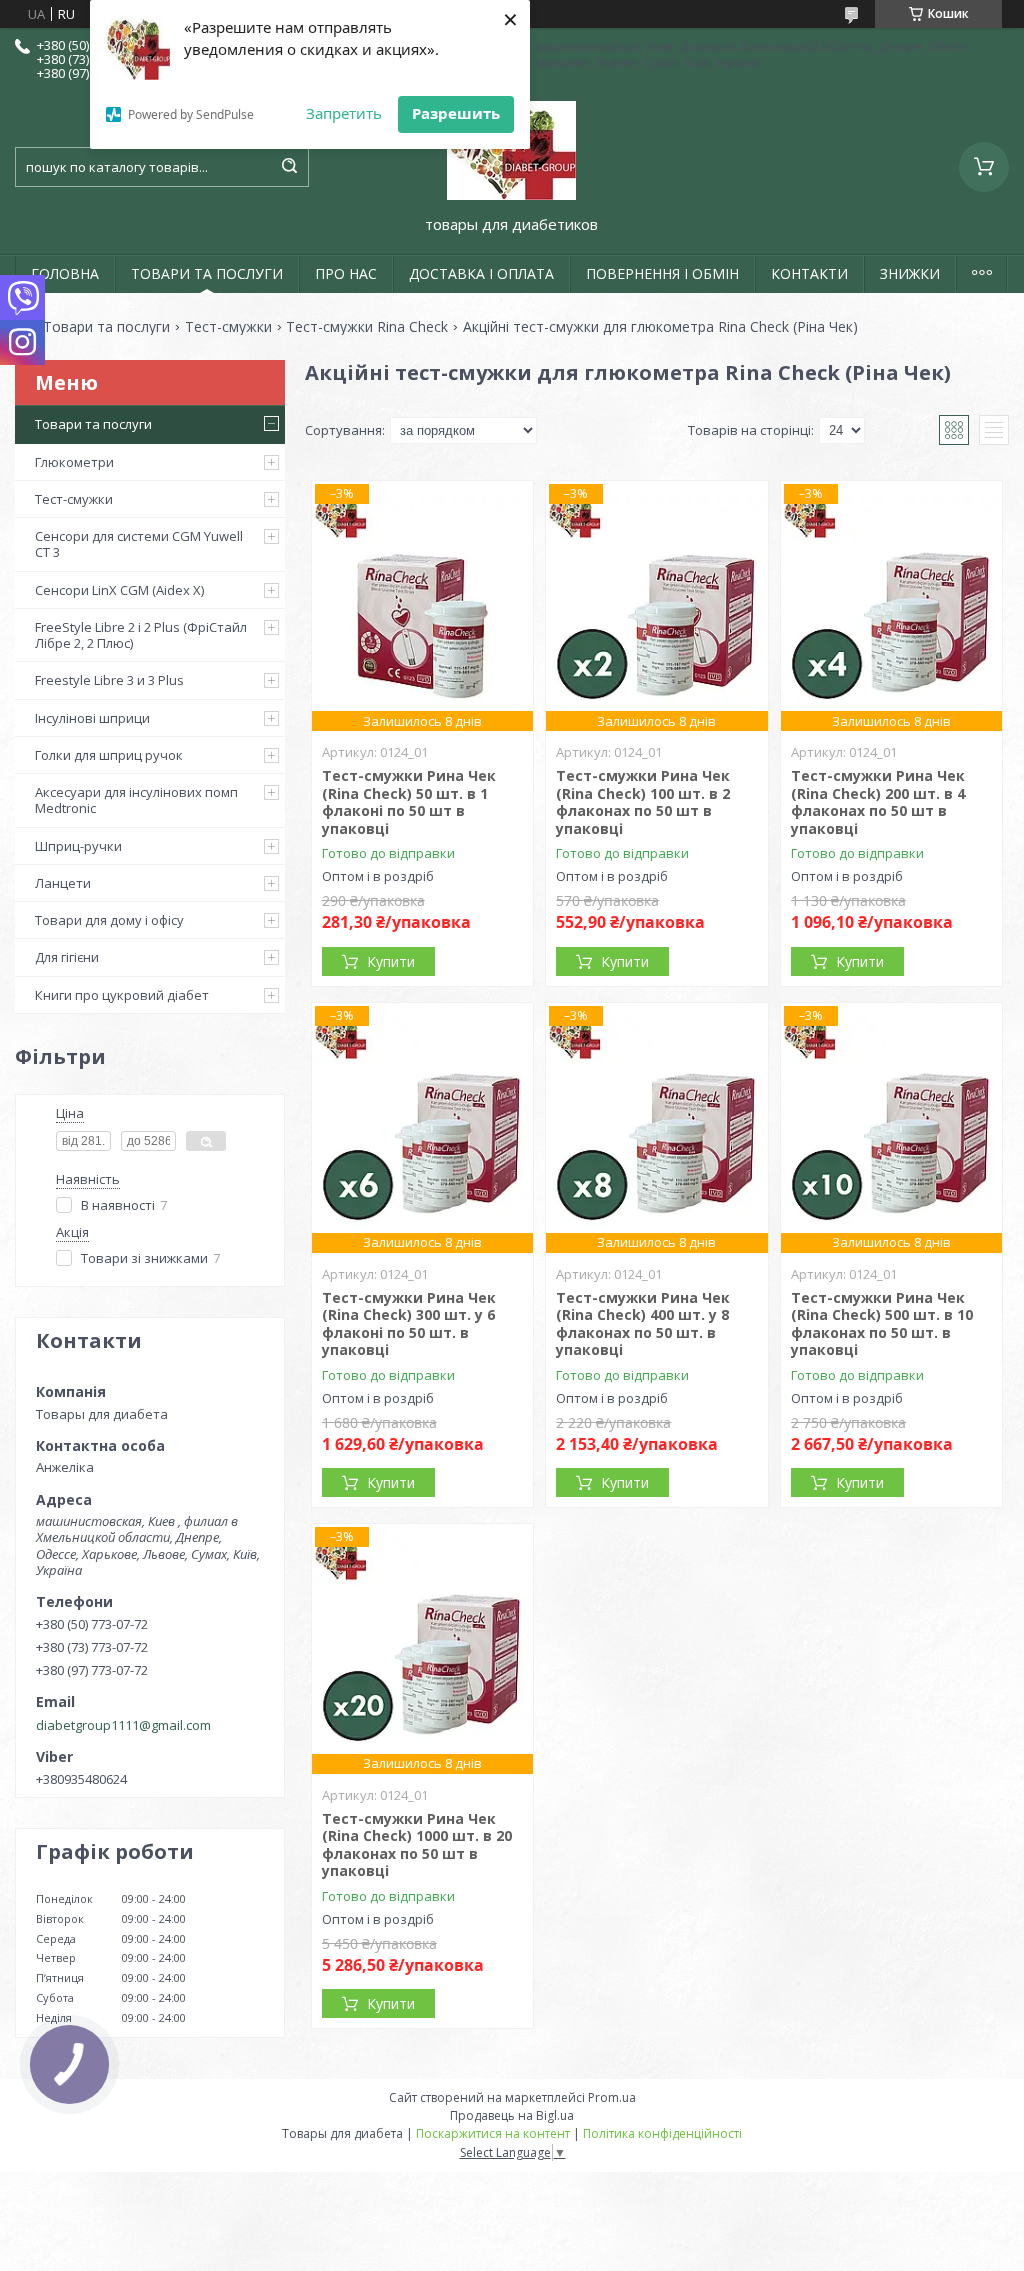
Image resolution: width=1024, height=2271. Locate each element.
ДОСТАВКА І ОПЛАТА (481, 273)
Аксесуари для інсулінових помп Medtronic (136, 800)
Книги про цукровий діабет (122, 995)
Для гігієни (67, 957)
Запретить (344, 113)
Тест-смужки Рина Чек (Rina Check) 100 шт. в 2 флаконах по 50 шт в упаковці (643, 802)
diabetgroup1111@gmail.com (123, 1725)
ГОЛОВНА (65, 273)
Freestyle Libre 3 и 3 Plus (109, 680)
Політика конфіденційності (662, 2133)
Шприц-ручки (78, 846)
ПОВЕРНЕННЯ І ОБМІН (662, 273)
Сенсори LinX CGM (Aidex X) (119, 590)
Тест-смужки (228, 327)
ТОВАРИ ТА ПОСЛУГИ (207, 273)
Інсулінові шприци (92, 718)
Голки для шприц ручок (109, 755)
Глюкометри (74, 462)
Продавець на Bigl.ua (512, 2115)
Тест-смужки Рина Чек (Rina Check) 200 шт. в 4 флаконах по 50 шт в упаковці (878, 802)
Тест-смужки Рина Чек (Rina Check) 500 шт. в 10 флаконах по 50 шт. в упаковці (882, 1324)
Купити (391, 961)
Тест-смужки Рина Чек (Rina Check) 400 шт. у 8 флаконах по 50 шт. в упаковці (643, 1324)
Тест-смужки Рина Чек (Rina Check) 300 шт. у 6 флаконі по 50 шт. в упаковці (409, 1324)
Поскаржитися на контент (493, 2133)
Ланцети (63, 883)
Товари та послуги (106, 327)
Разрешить (456, 113)
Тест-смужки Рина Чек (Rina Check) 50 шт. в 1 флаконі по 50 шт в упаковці (409, 802)
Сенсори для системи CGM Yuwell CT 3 (139, 544)
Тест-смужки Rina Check (367, 327)
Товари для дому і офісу (109, 920)
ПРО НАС (346, 273)
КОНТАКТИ (809, 273)
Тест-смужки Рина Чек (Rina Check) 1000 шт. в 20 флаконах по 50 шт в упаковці (417, 1845)
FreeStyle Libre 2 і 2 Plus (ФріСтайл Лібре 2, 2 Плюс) (141, 635)
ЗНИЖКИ (910, 273)
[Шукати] (289, 167)
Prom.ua (612, 2097)
